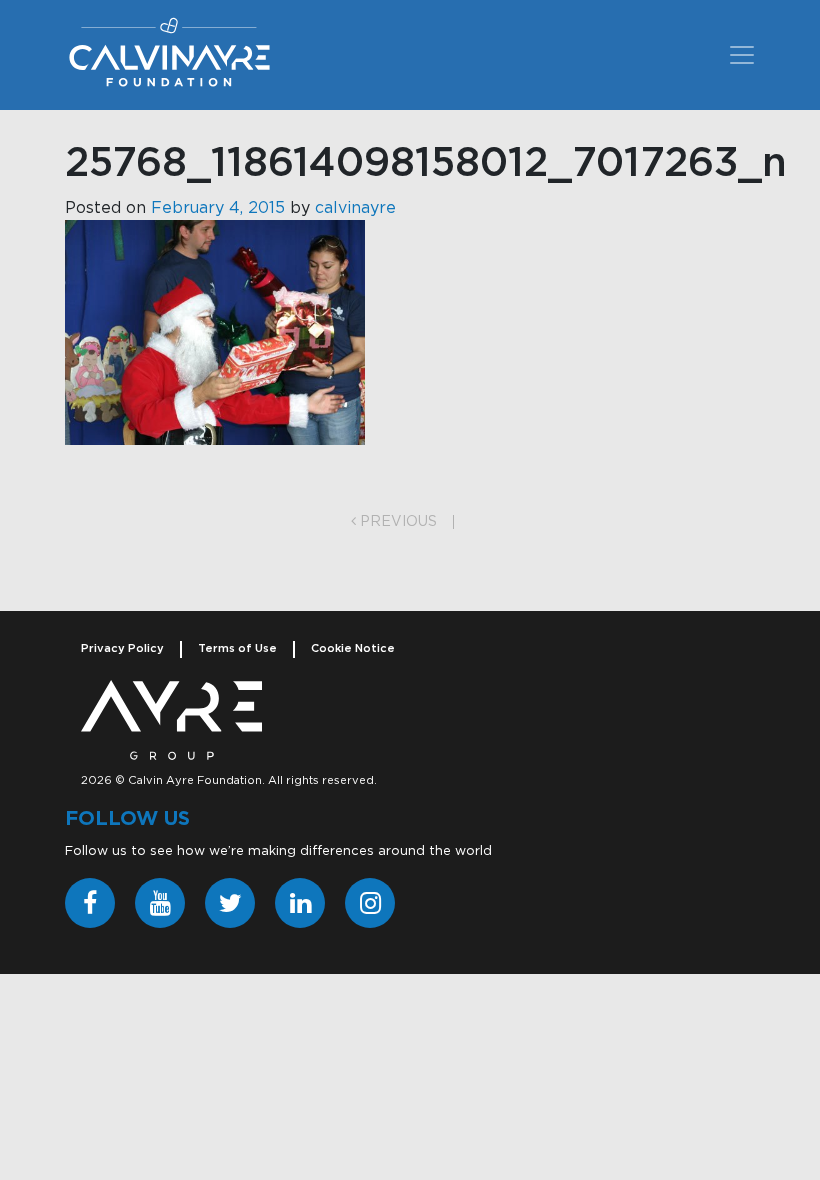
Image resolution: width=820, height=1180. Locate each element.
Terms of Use (237, 648)
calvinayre (355, 208)
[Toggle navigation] (742, 55)
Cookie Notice (353, 648)
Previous (396, 522)
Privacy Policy (122, 648)
